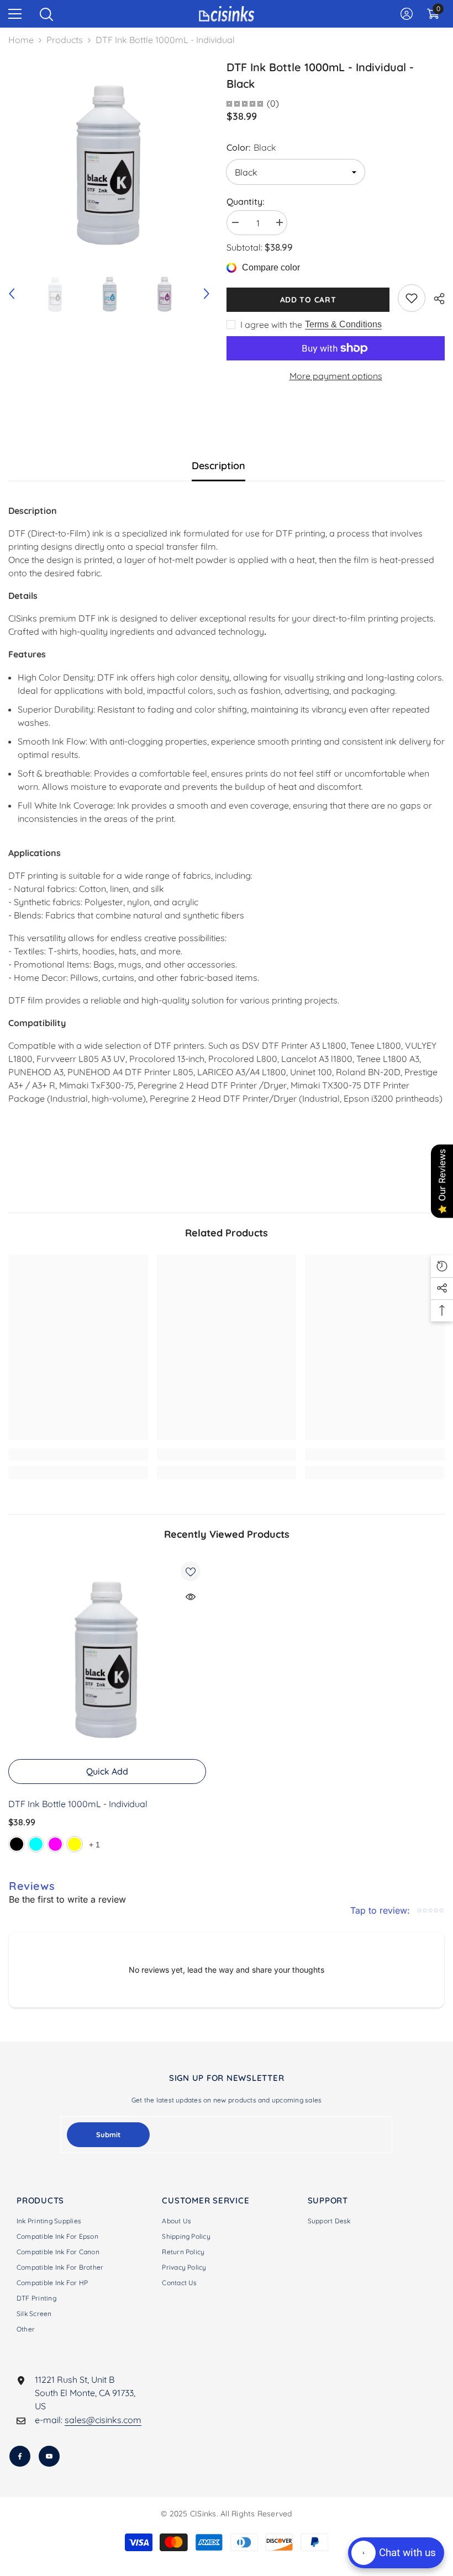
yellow (75, 1844)
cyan (36, 1844)
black (17, 1844)
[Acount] (407, 14)
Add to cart (308, 300)
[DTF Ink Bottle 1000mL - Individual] (107, 1655)
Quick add (107, 1771)
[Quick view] (191, 1597)
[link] (412, 298)
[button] (12, 294)
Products (65, 40)
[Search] (46, 14)
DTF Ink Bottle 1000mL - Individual (78, 1804)
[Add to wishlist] (191, 1571)
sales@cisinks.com (103, 2420)
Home (21, 40)
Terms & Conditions (343, 324)
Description (218, 466)
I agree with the (271, 325)
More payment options (336, 376)
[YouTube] (49, 2456)
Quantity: (245, 201)
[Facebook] (20, 2456)
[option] (109, 160)
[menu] (15, 14)
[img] (245, 103)
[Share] (435, 299)
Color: (251, 147)
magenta (55, 1844)
